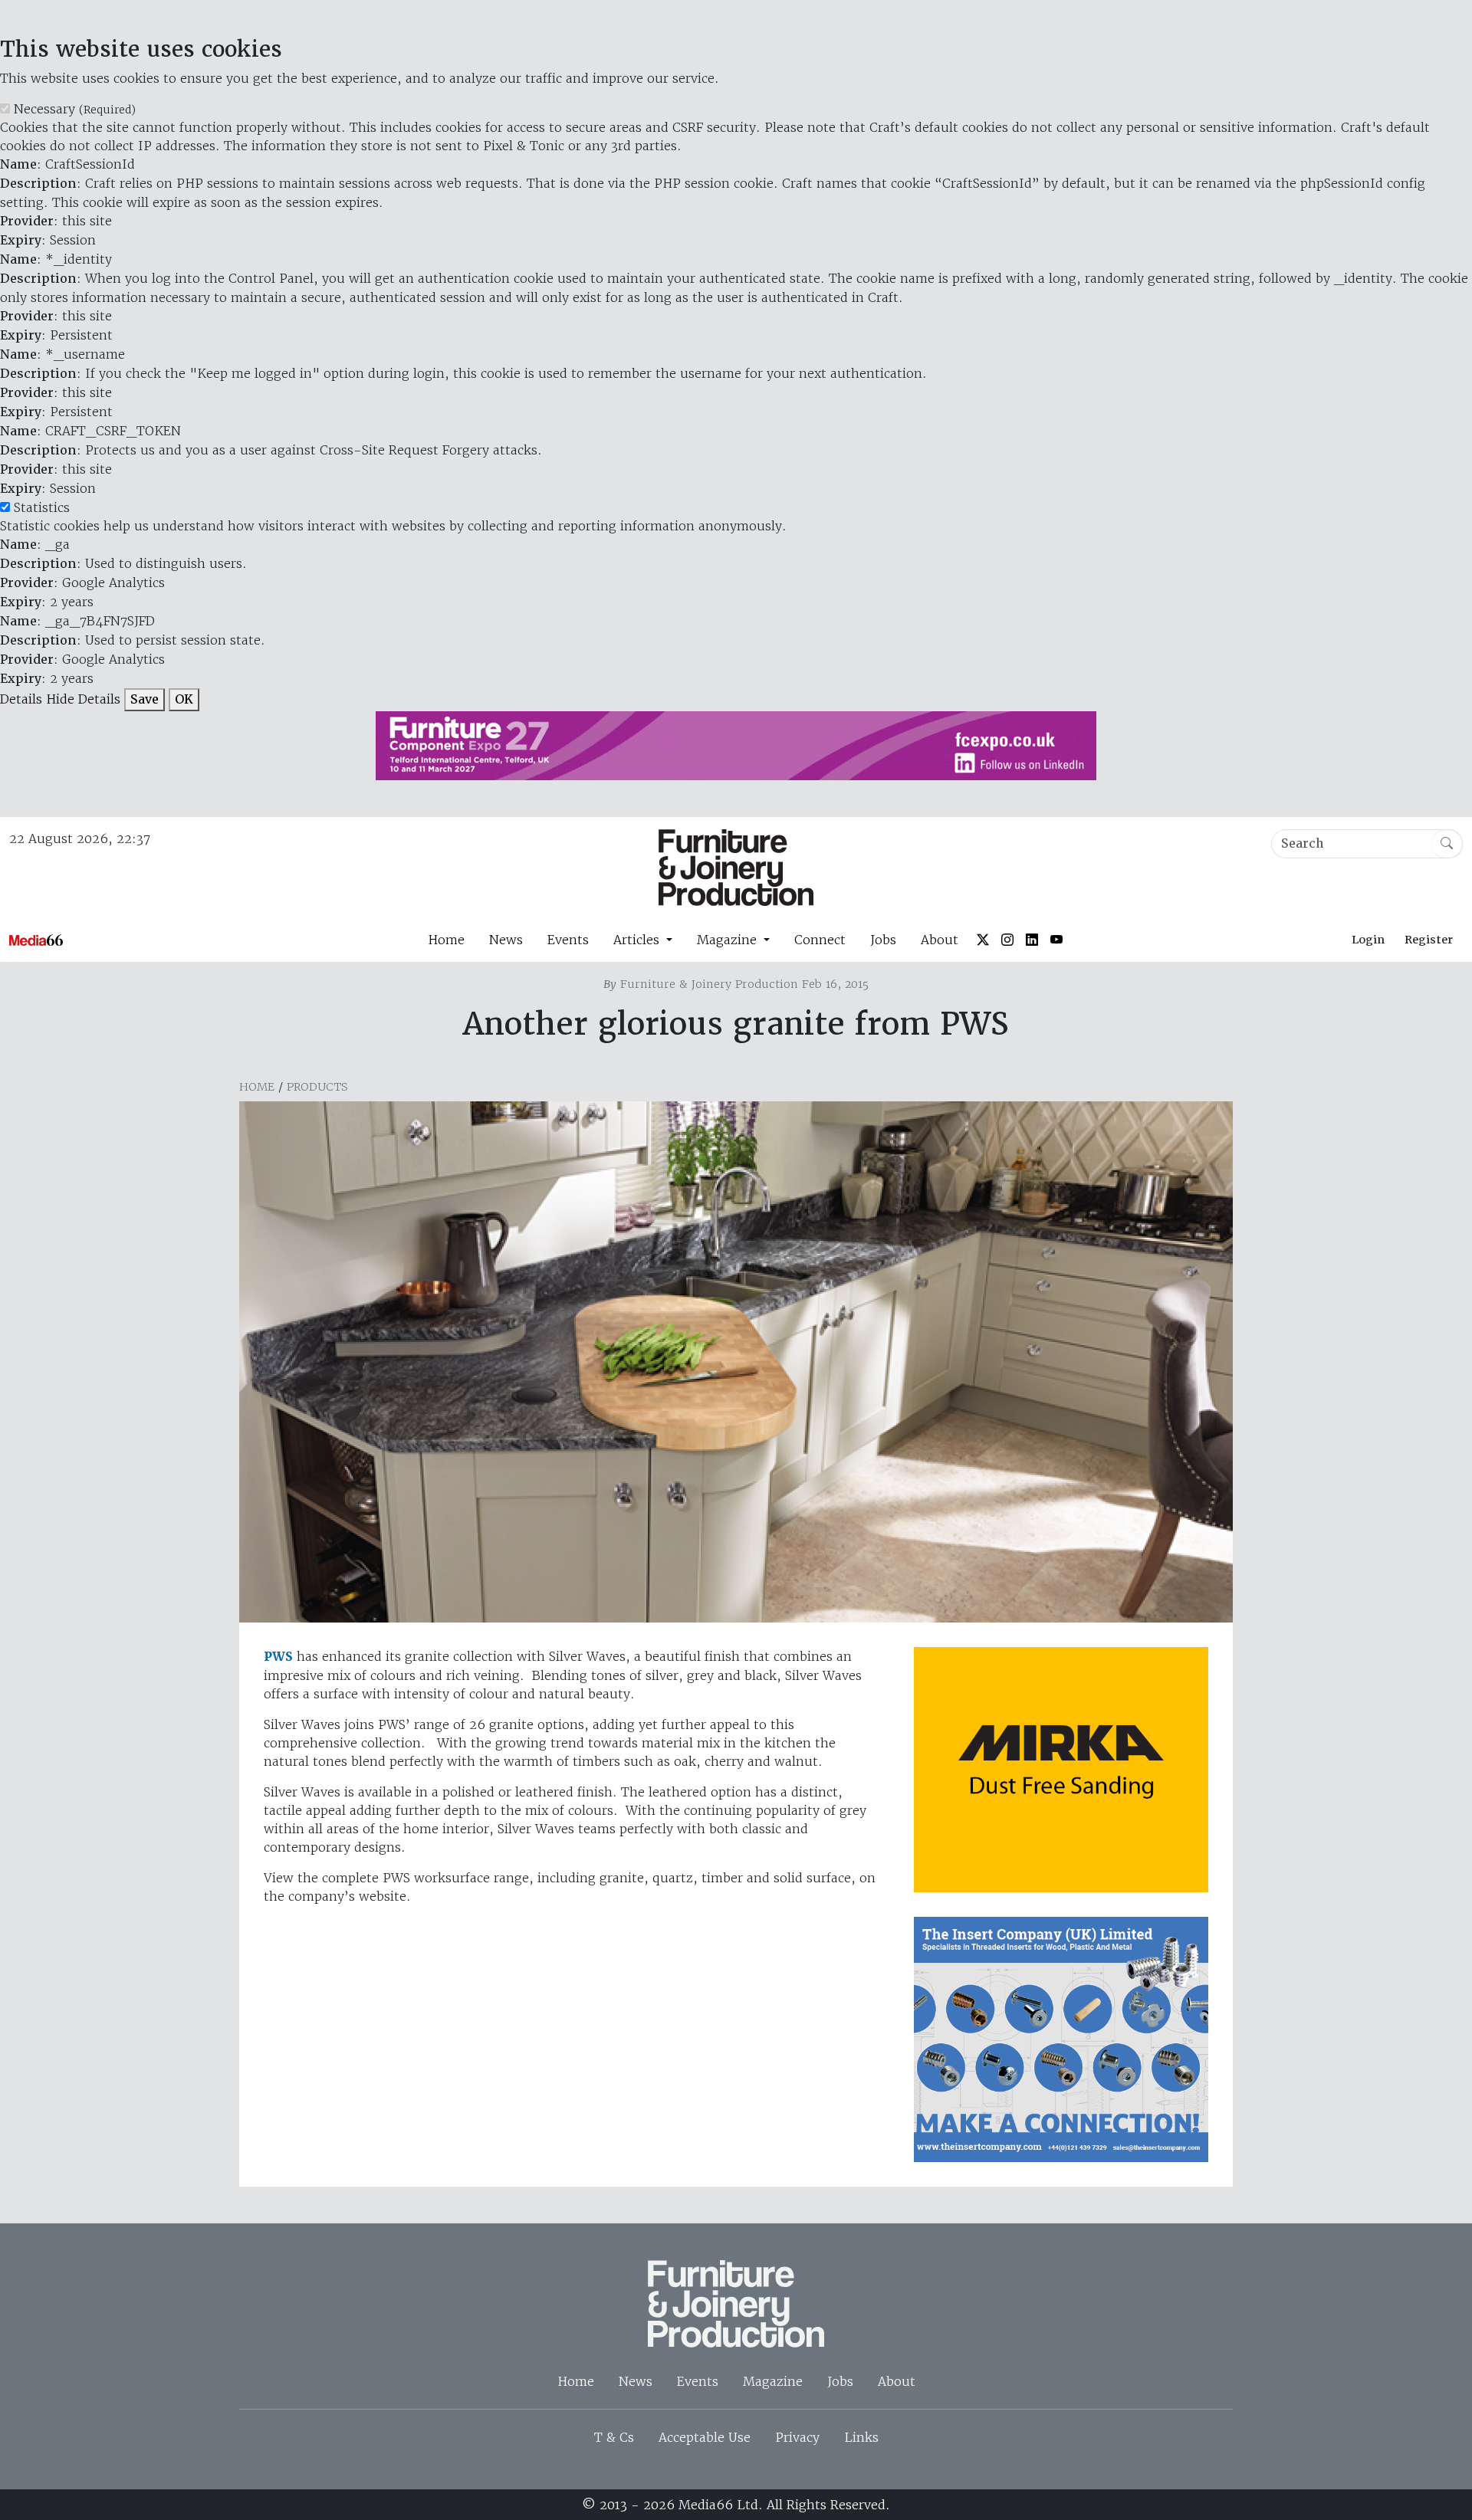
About (940, 940)
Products (317, 1087)
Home (446, 940)
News (506, 940)
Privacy (797, 2437)
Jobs (883, 940)
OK (184, 699)
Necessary (75, 109)
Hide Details (83, 699)
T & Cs (614, 2437)
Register (1429, 940)
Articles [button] (638, 940)
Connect (820, 940)
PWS (278, 1657)
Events (568, 940)
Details (21, 699)
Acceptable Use (705, 2437)
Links (861, 2437)
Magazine (773, 2381)
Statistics (42, 507)
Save (145, 699)
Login (1368, 940)
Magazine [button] (729, 940)
